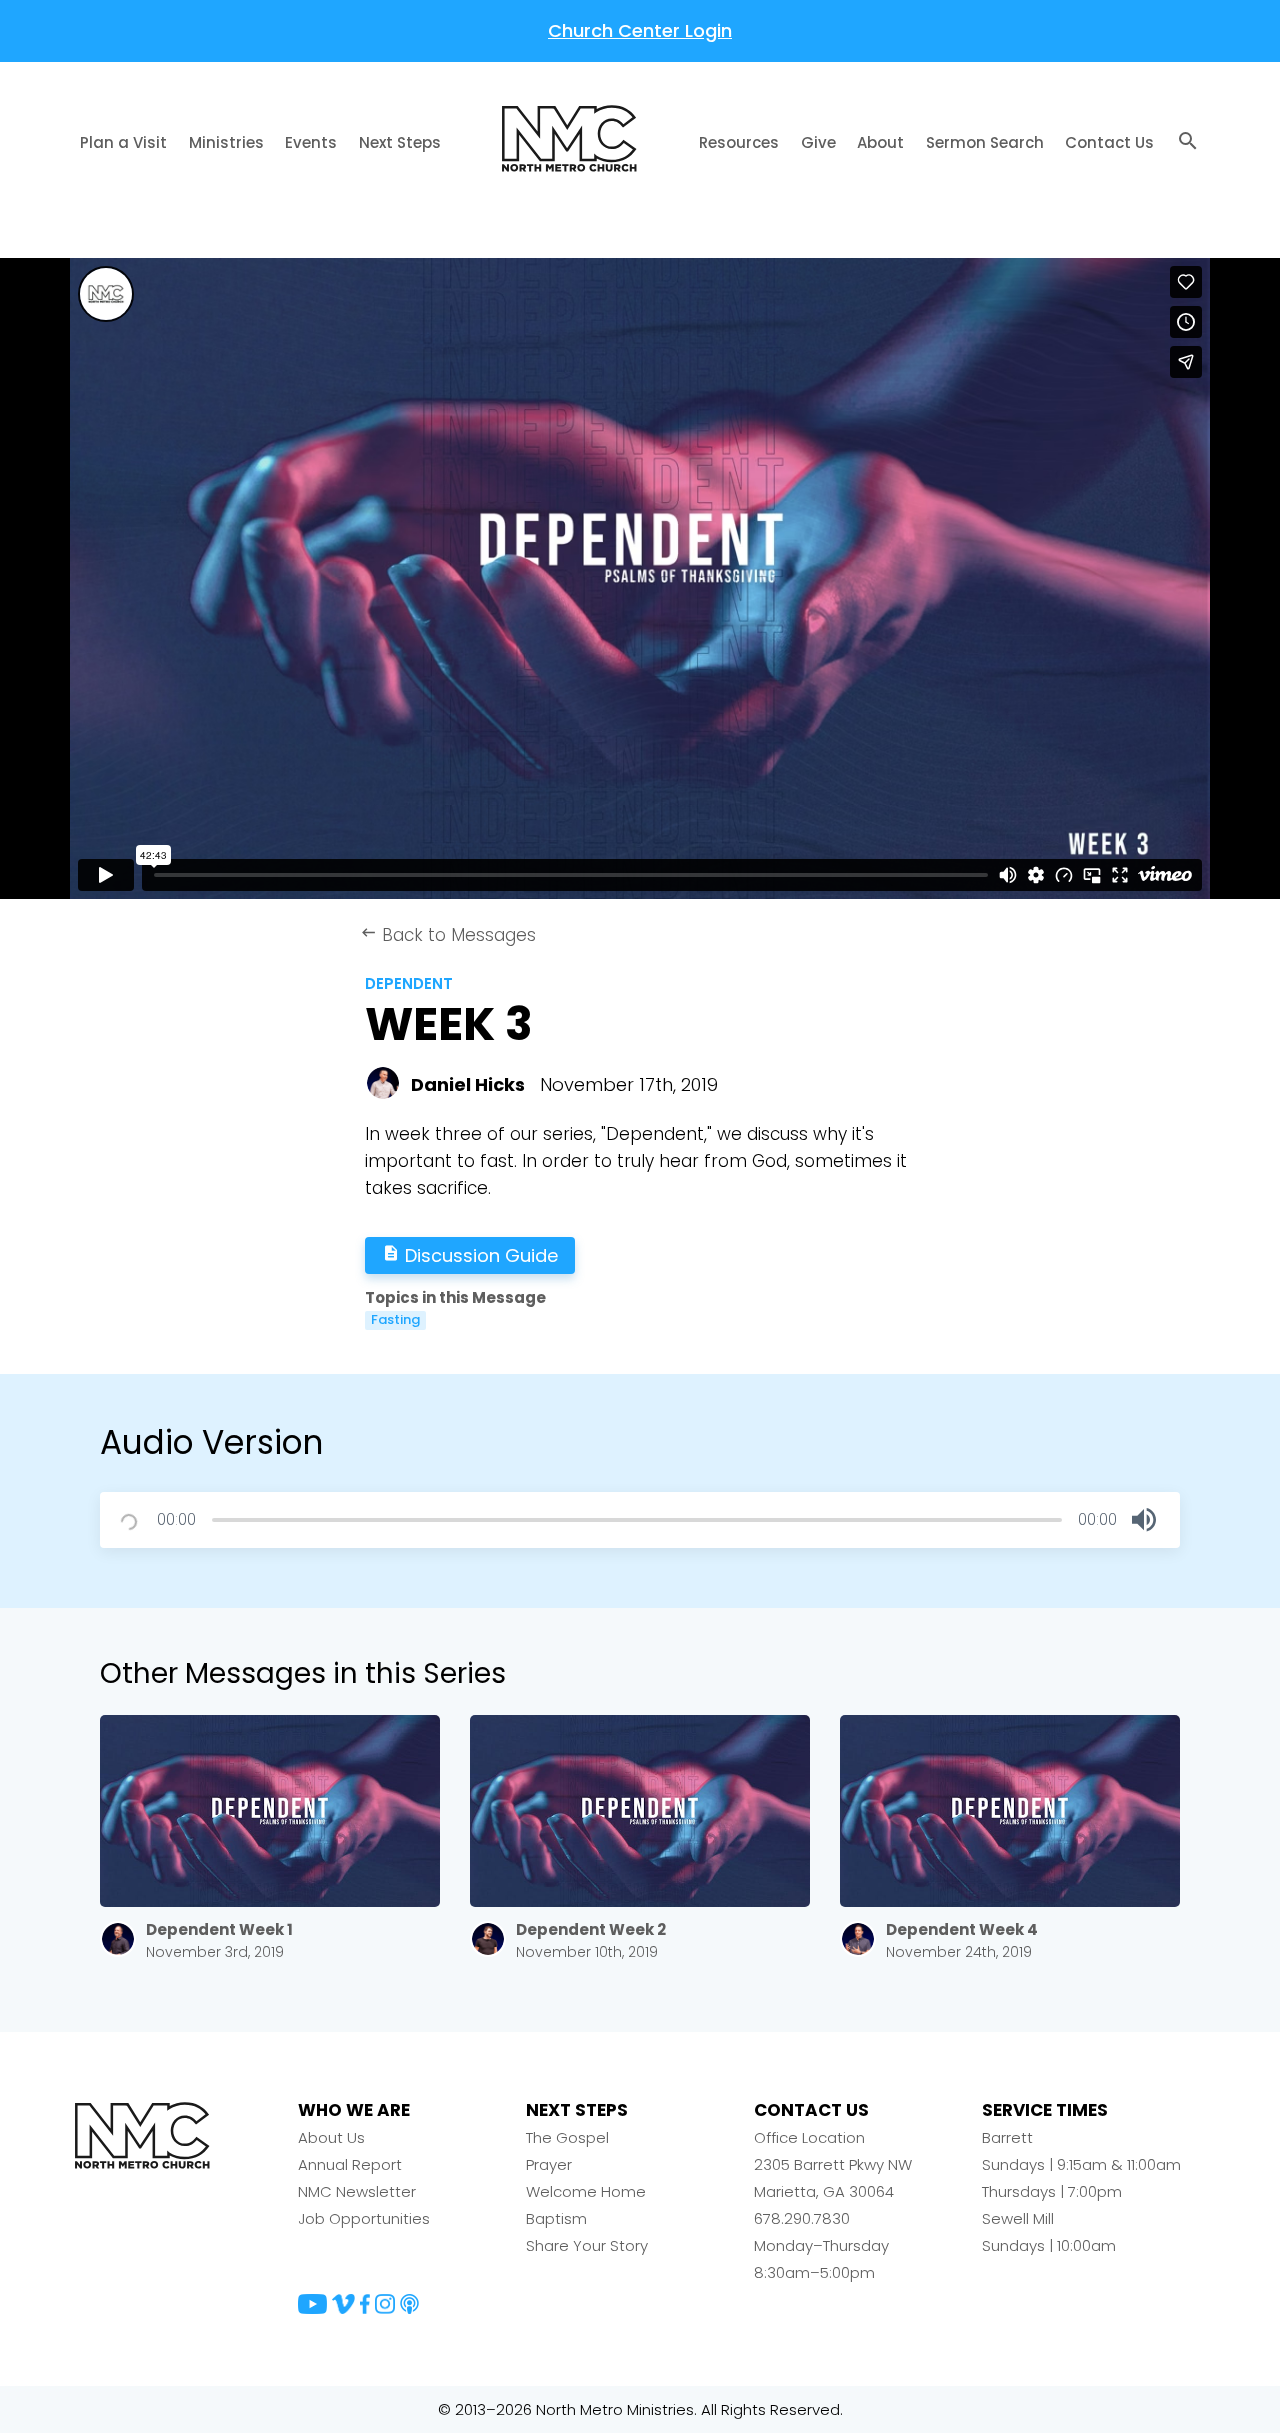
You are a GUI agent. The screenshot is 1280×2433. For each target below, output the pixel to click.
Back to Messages (448, 935)
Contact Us (1109, 142)
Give (818, 142)
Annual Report (350, 2164)
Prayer (549, 2164)
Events (311, 142)
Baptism (556, 2218)
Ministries (226, 142)
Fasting (395, 1320)
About (880, 142)
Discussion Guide (470, 1255)
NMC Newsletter (357, 2191)
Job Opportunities (364, 2218)
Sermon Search (985, 142)
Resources (739, 142)
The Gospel (567, 2137)
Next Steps (400, 142)
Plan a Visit (123, 142)
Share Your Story (587, 2245)
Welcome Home (586, 2191)
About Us (331, 2137)
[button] (1144, 1520)
